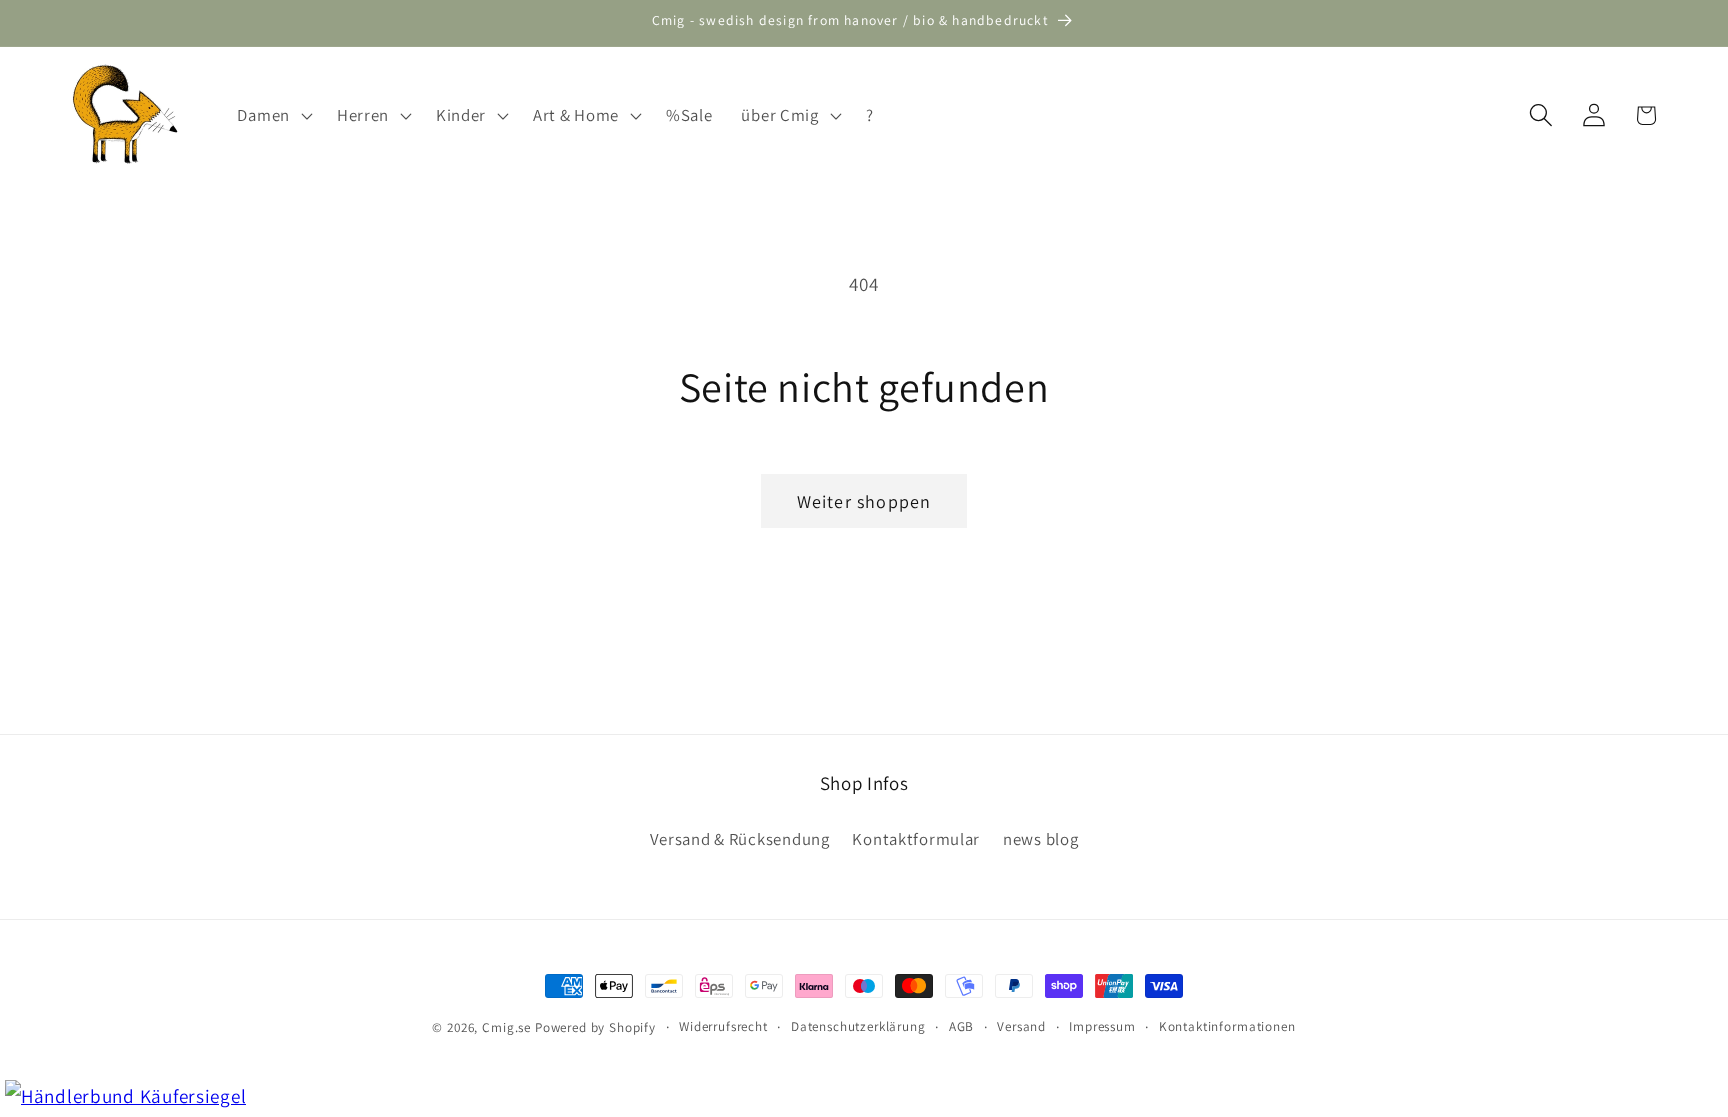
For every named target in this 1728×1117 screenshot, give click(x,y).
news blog (1040, 838)
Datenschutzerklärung (858, 1026)
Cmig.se (506, 1027)
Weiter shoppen (864, 501)
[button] (272, 115)
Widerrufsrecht (723, 1026)
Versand (1021, 1026)
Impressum (1102, 1026)
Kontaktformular (916, 838)
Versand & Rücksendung (740, 838)
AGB (962, 1026)
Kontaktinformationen (1227, 1026)
